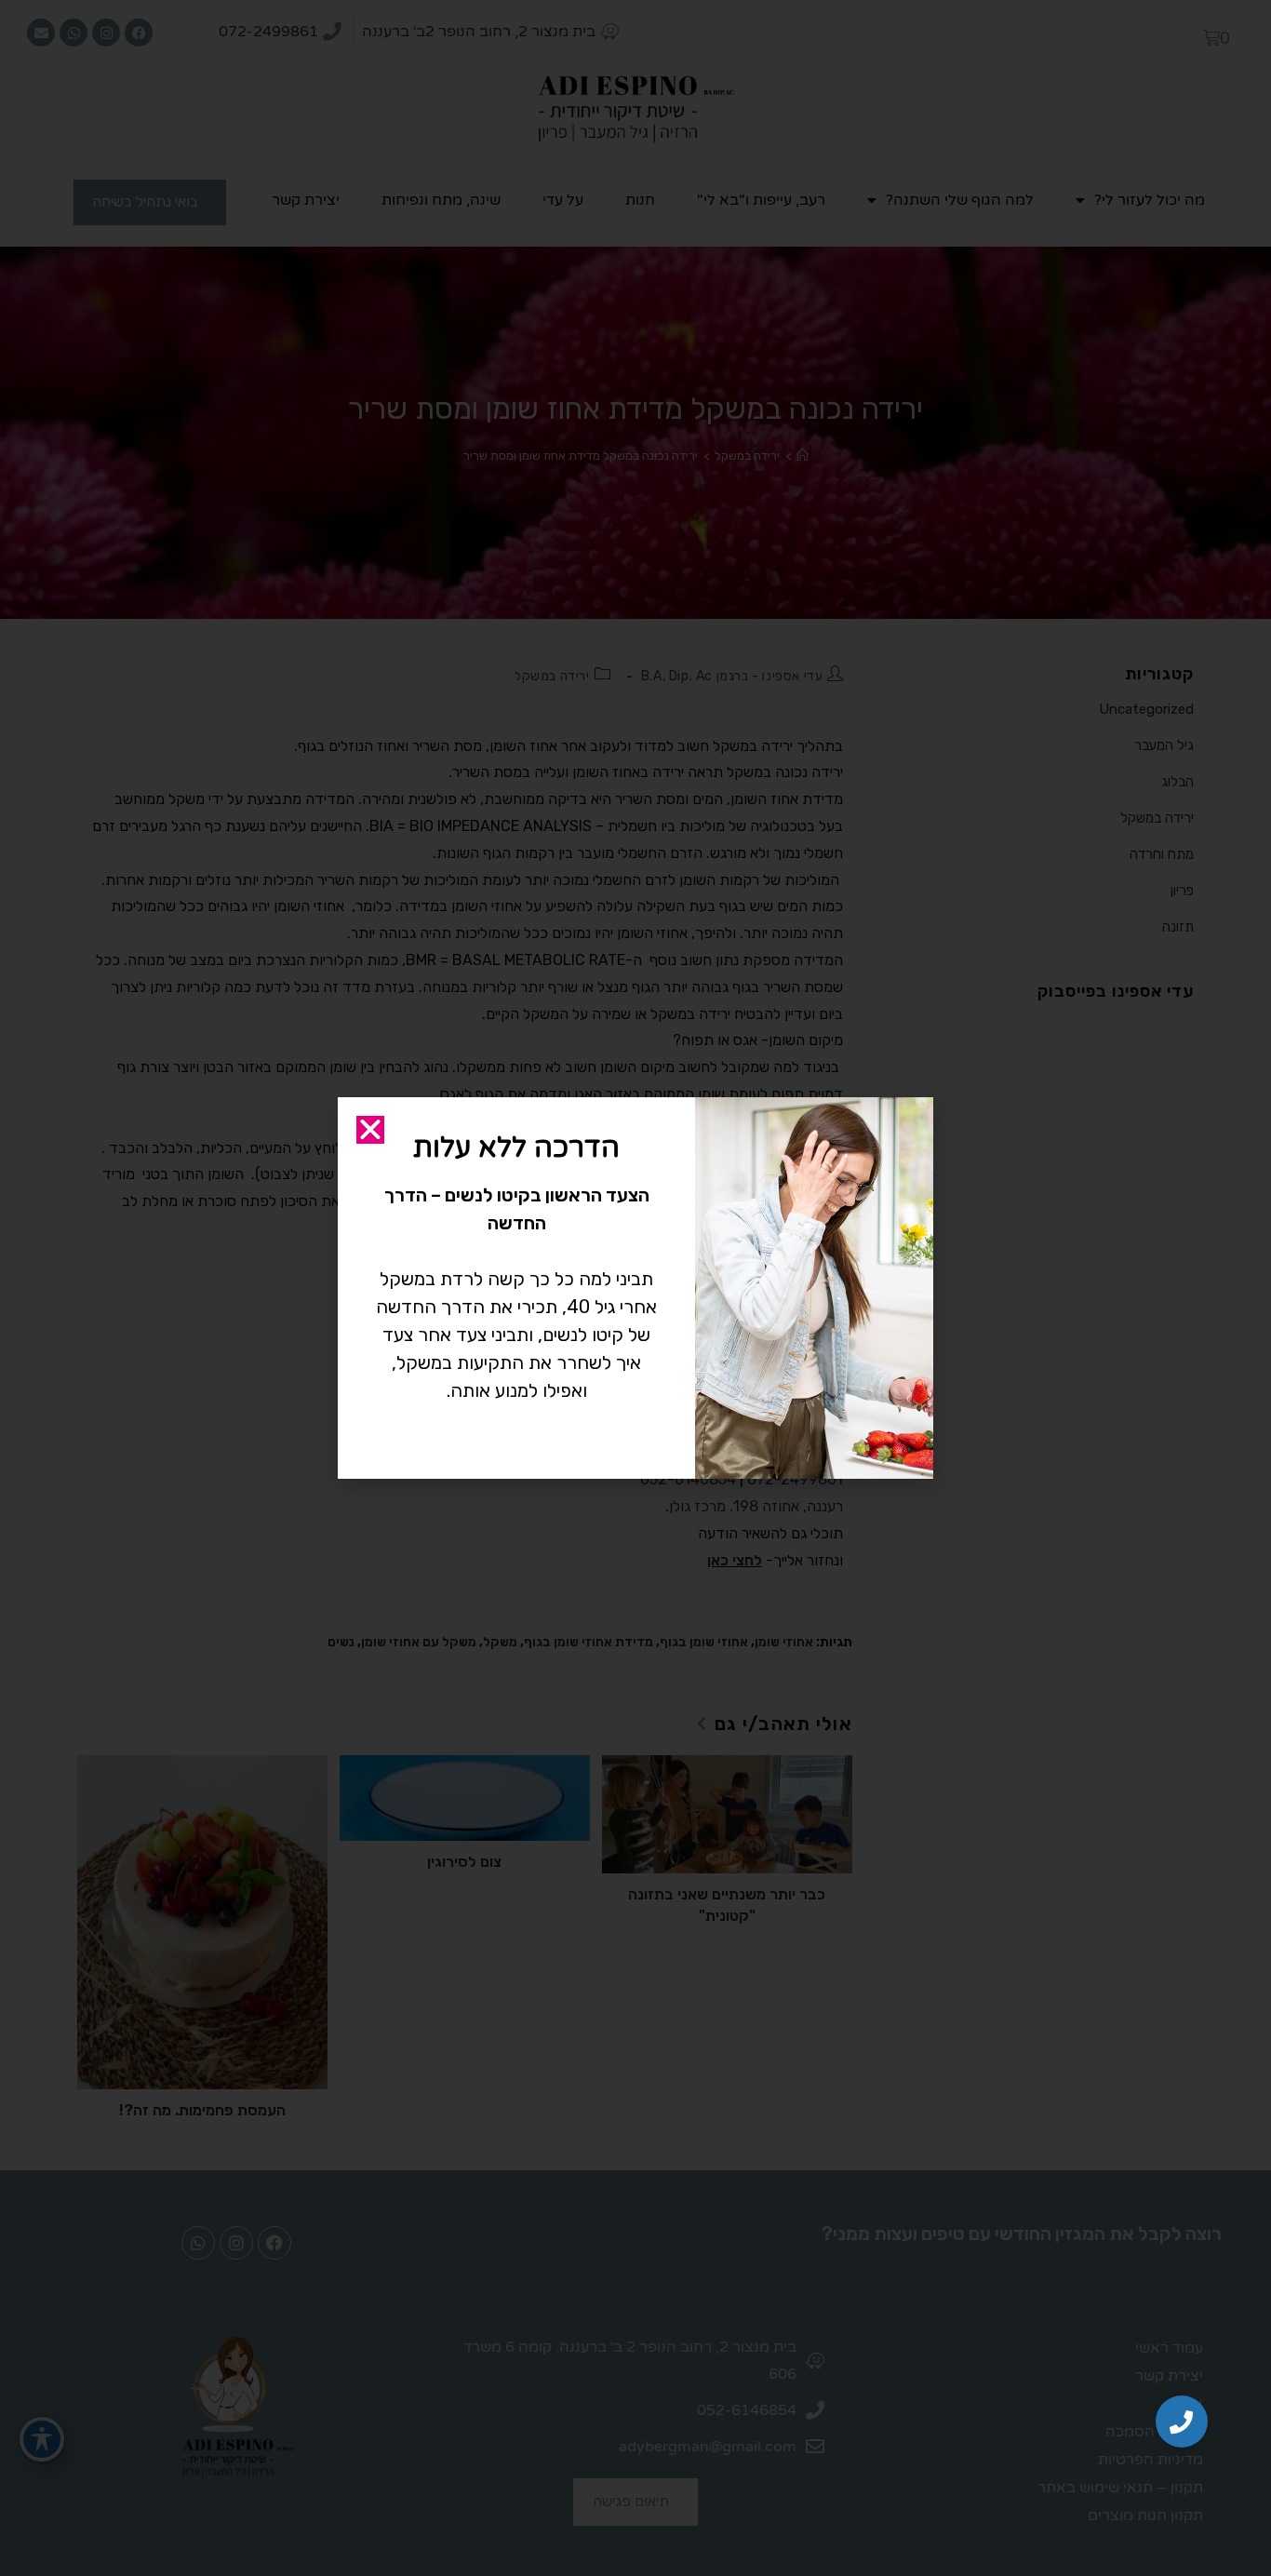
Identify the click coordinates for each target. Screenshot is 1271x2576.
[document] (635, 1288)
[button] (1182, 2422)
